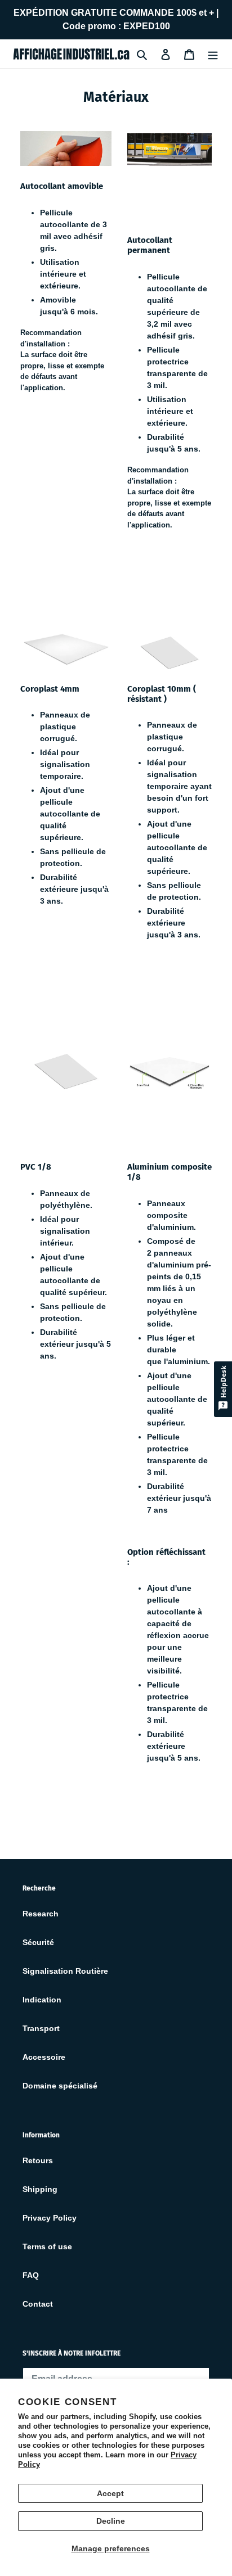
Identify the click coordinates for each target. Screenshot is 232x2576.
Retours (38, 2160)
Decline (111, 2521)
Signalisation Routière (65, 1971)
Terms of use (47, 2246)
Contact (38, 2304)
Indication (42, 2000)
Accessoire (44, 2057)
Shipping (40, 2189)
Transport (41, 2028)
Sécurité (38, 1942)
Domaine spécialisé (60, 2086)
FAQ (31, 2275)
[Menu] (213, 54)
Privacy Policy (50, 2218)
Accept (110, 2493)
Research (41, 1914)
